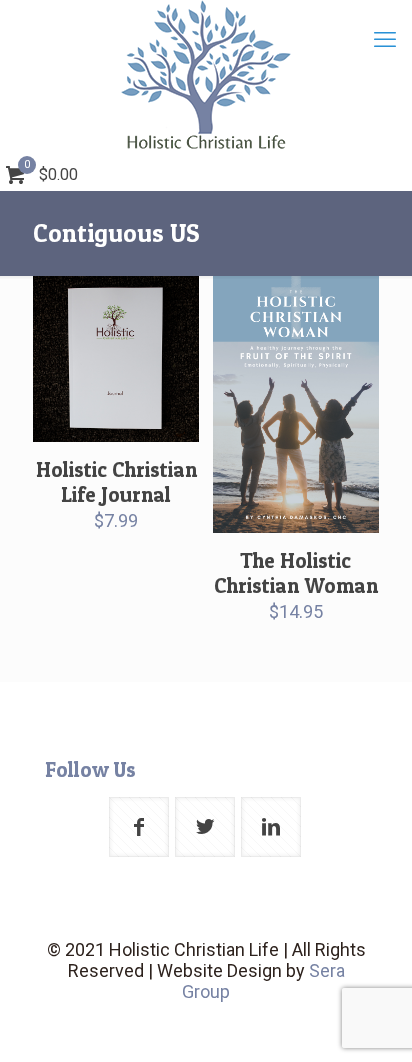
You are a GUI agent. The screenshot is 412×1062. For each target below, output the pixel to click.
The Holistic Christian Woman (296, 573)
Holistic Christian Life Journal (116, 482)
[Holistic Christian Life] (206, 75)
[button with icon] (139, 827)
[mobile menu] (385, 40)
